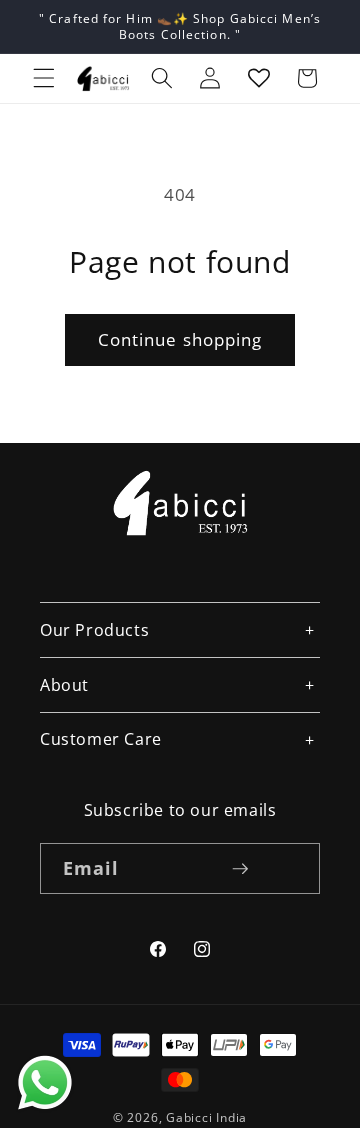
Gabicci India (206, 1117)
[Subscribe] (240, 869)
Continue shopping (180, 339)
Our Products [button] (94, 630)
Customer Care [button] (101, 739)
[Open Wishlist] (259, 78)
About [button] (64, 685)
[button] (44, 78)
